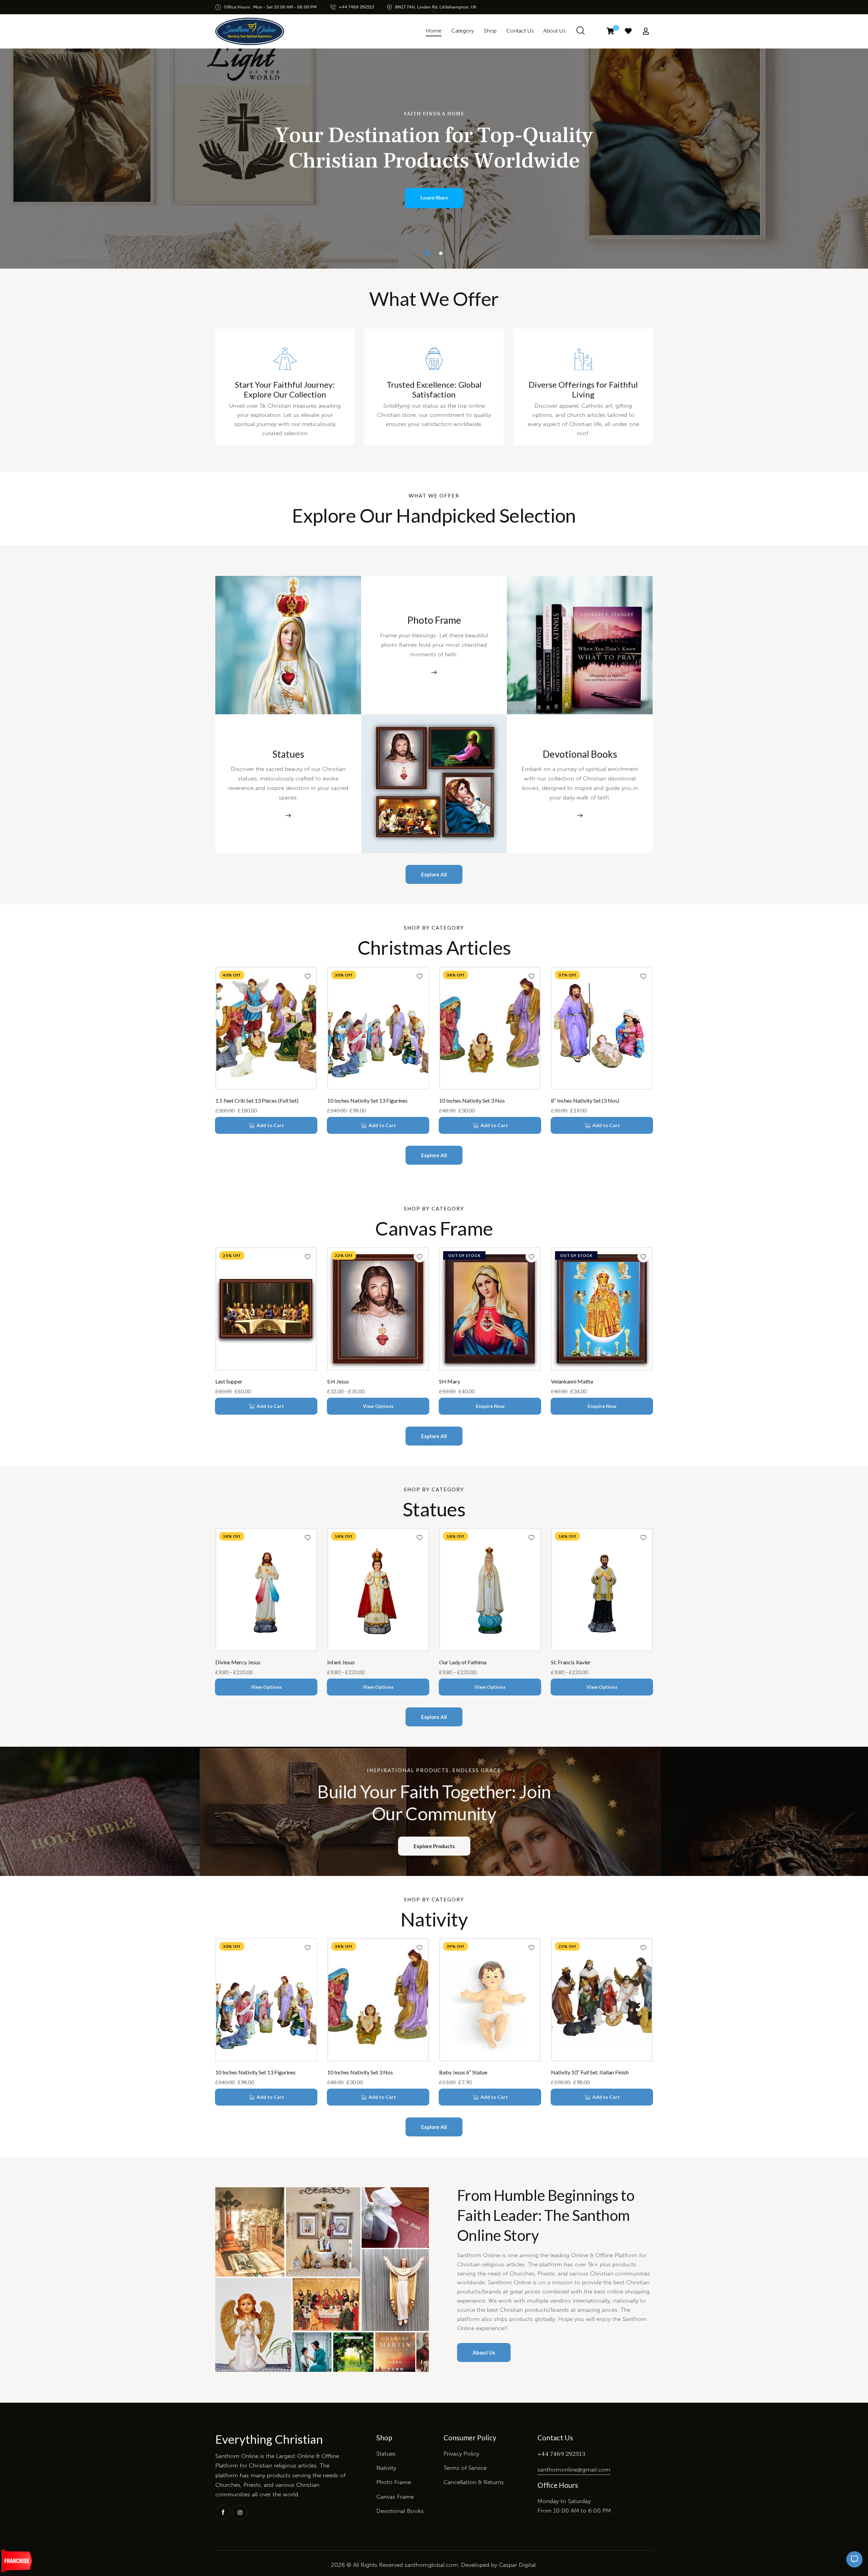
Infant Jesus (341, 1662)
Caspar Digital (517, 2565)
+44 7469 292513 (561, 2454)
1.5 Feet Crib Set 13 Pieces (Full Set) (257, 1100)
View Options (378, 1406)
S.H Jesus (338, 1381)
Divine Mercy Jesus (238, 1662)
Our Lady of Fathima (463, 1662)
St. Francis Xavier (571, 1662)
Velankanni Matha (572, 1381)
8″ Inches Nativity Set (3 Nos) (585, 1100)
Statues (288, 754)
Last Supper (229, 1381)
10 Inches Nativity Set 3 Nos (472, 1100)
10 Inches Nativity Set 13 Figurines (367, 1100)
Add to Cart (270, 1125)
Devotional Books (580, 754)
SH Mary (450, 1381)
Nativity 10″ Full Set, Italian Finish (590, 2072)
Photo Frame (434, 620)
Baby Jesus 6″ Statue (463, 2072)
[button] (308, 976)
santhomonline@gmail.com (574, 2470)
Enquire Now (490, 1406)
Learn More (434, 198)
